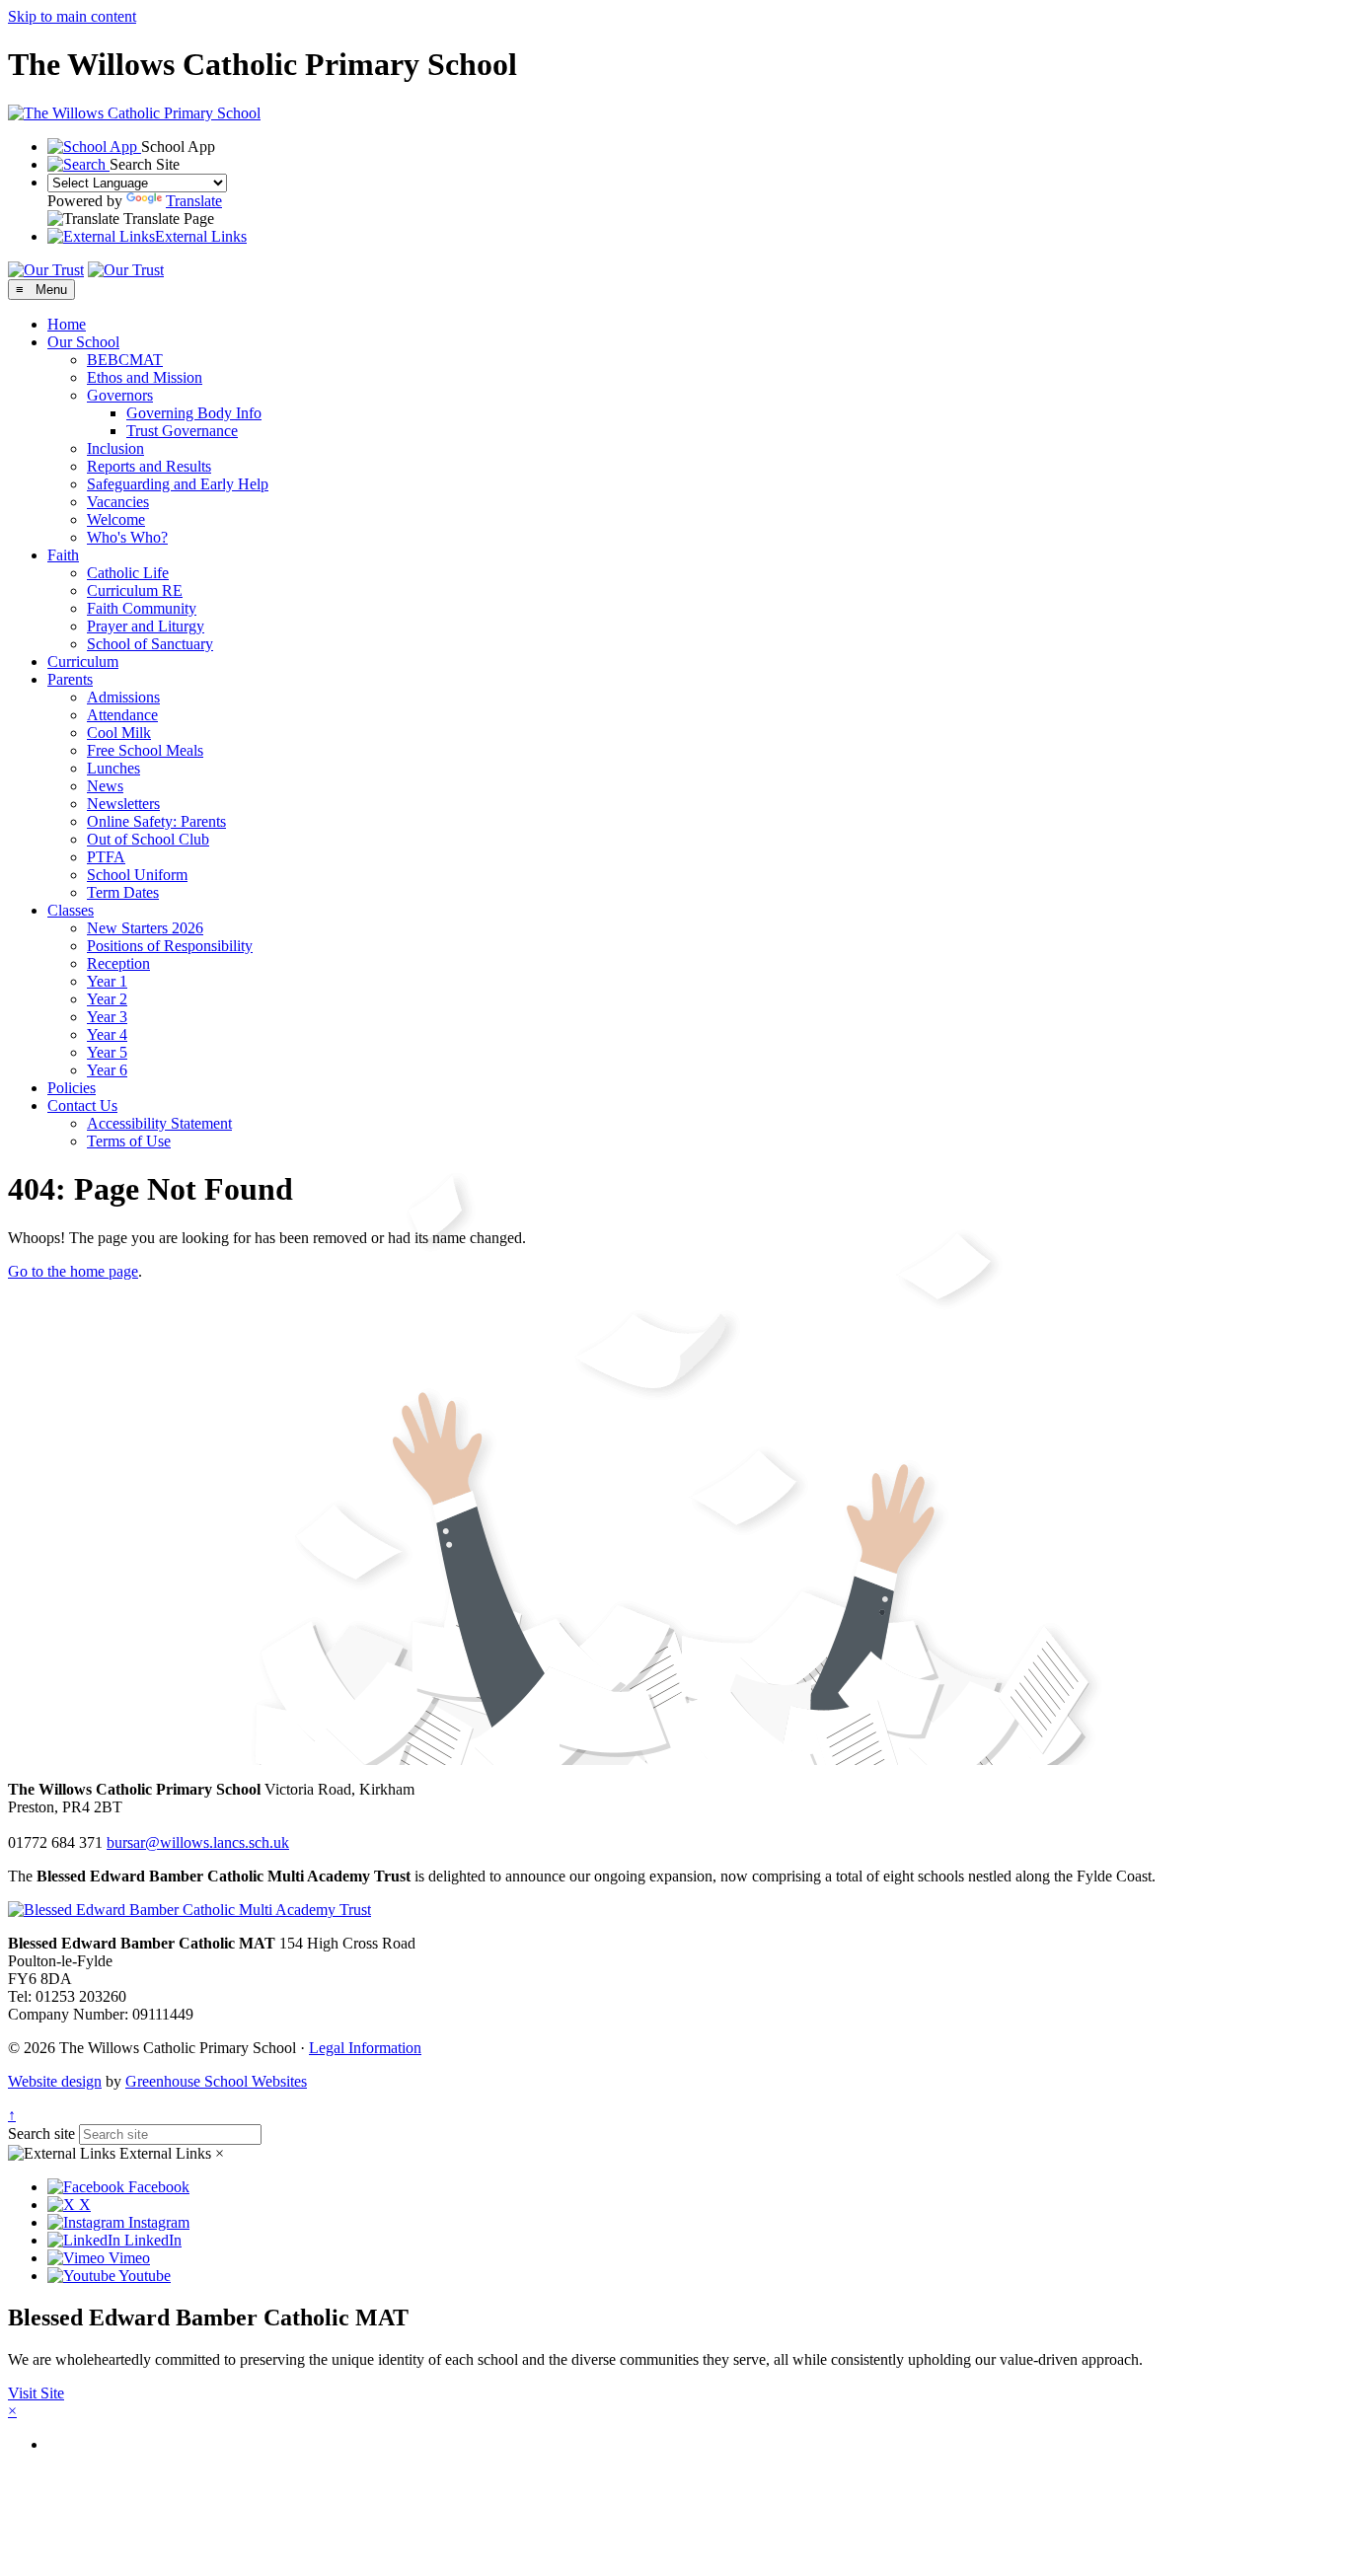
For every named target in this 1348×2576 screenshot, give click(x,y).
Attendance (122, 715)
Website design (55, 2081)
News (105, 786)
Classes (71, 910)
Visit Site (36, 2393)
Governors (120, 395)
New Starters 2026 (145, 928)
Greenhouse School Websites (216, 2081)
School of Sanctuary (150, 644)
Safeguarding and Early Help (178, 484)
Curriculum (83, 662)
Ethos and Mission (145, 377)
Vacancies (118, 502)
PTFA (106, 857)
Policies (72, 1088)
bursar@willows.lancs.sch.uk (198, 1842)
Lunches (113, 768)
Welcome (116, 519)
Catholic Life (128, 573)
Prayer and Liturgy (146, 626)
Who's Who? (127, 537)
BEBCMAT (125, 360)
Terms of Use (129, 1141)
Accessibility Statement (159, 1123)
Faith (63, 555)
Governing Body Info (194, 413)
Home (67, 324)
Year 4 (107, 1034)
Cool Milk (119, 733)
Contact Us (82, 1105)
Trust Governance (182, 431)
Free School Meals (145, 750)
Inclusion (115, 448)
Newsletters (123, 804)
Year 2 (107, 999)
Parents (70, 679)
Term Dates (123, 892)
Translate (194, 201)
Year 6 (107, 1070)
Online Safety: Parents (156, 821)
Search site (41, 2134)
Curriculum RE (135, 590)
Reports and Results (149, 466)
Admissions (123, 697)
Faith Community (142, 608)
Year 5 (107, 1052)
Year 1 (107, 981)
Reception (118, 963)
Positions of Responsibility (170, 946)
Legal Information (365, 2048)
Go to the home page (73, 1271)
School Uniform (137, 875)
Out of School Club (148, 839)
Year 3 (107, 1017)
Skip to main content (72, 16)
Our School (83, 342)
